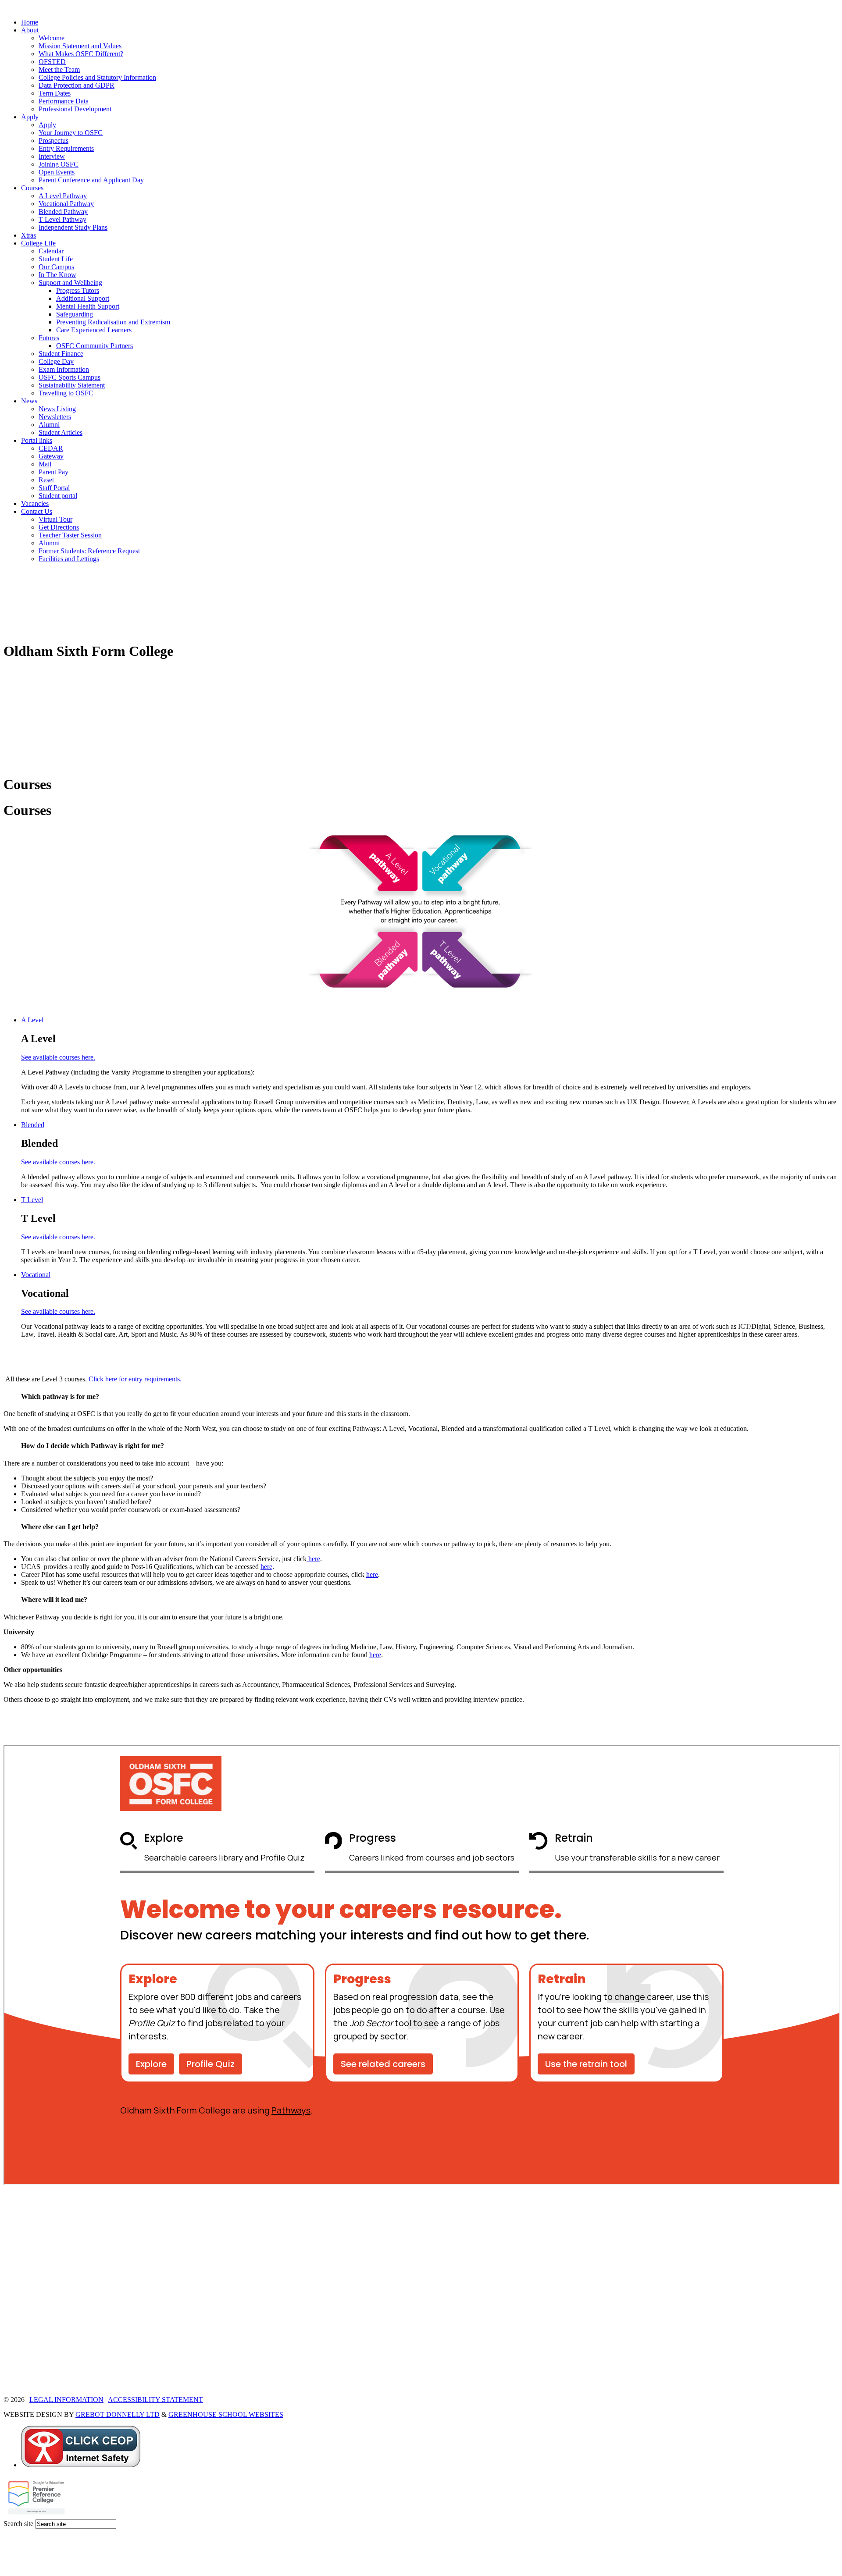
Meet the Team (59, 69)
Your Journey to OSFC (71, 133)
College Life (38, 243)
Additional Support (83, 298)
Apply (30, 117)
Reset (46, 480)
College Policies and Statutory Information (97, 77)
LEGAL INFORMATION (66, 2400)
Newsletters (55, 417)
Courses (32, 188)
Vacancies (35, 503)
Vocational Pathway (66, 204)
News (29, 401)
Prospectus (54, 141)
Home (30, 22)
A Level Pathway (63, 196)
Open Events (57, 172)
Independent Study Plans (73, 227)
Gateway (51, 456)
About (30, 30)
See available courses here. (58, 1057)
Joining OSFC (59, 164)
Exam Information (64, 369)
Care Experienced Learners (94, 330)
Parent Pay (54, 472)
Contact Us (37, 511)
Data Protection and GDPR (77, 85)
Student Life (56, 259)
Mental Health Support (88, 306)
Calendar (51, 251)
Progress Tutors (78, 290)
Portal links (37, 440)
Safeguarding (75, 314)
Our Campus (56, 267)
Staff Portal (54, 488)
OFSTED (52, 62)
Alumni (49, 425)
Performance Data (64, 101)
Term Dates (55, 93)
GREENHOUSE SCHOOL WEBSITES (226, 2414)
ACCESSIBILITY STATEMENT (155, 2400)
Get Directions (59, 527)
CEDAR (51, 448)
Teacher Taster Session (70, 535)
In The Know (57, 275)
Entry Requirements (66, 148)
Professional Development (75, 109)
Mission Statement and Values (80, 46)
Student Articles (61, 432)
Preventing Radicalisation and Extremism (113, 322)
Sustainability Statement (72, 385)
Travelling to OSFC (66, 393)
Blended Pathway (63, 212)
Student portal (58, 496)
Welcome (52, 38)
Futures (49, 338)
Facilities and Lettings (69, 559)
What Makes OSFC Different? (81, 54)
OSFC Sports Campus (70, 377)
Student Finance (61, 354)
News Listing (57, 409)
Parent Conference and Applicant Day (91, 180)
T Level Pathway (62, 219)
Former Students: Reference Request (89, 551)
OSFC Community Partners (95, 346)
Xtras (29, 235)
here (313, 1559)
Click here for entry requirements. (135, 1379)
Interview (52, 156)
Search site (18, 2524)
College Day (56, 361)
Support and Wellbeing (70, 283)
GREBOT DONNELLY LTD (118, 2414)
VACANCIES (24, 2385)
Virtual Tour (55, 519)
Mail (45, 464)
